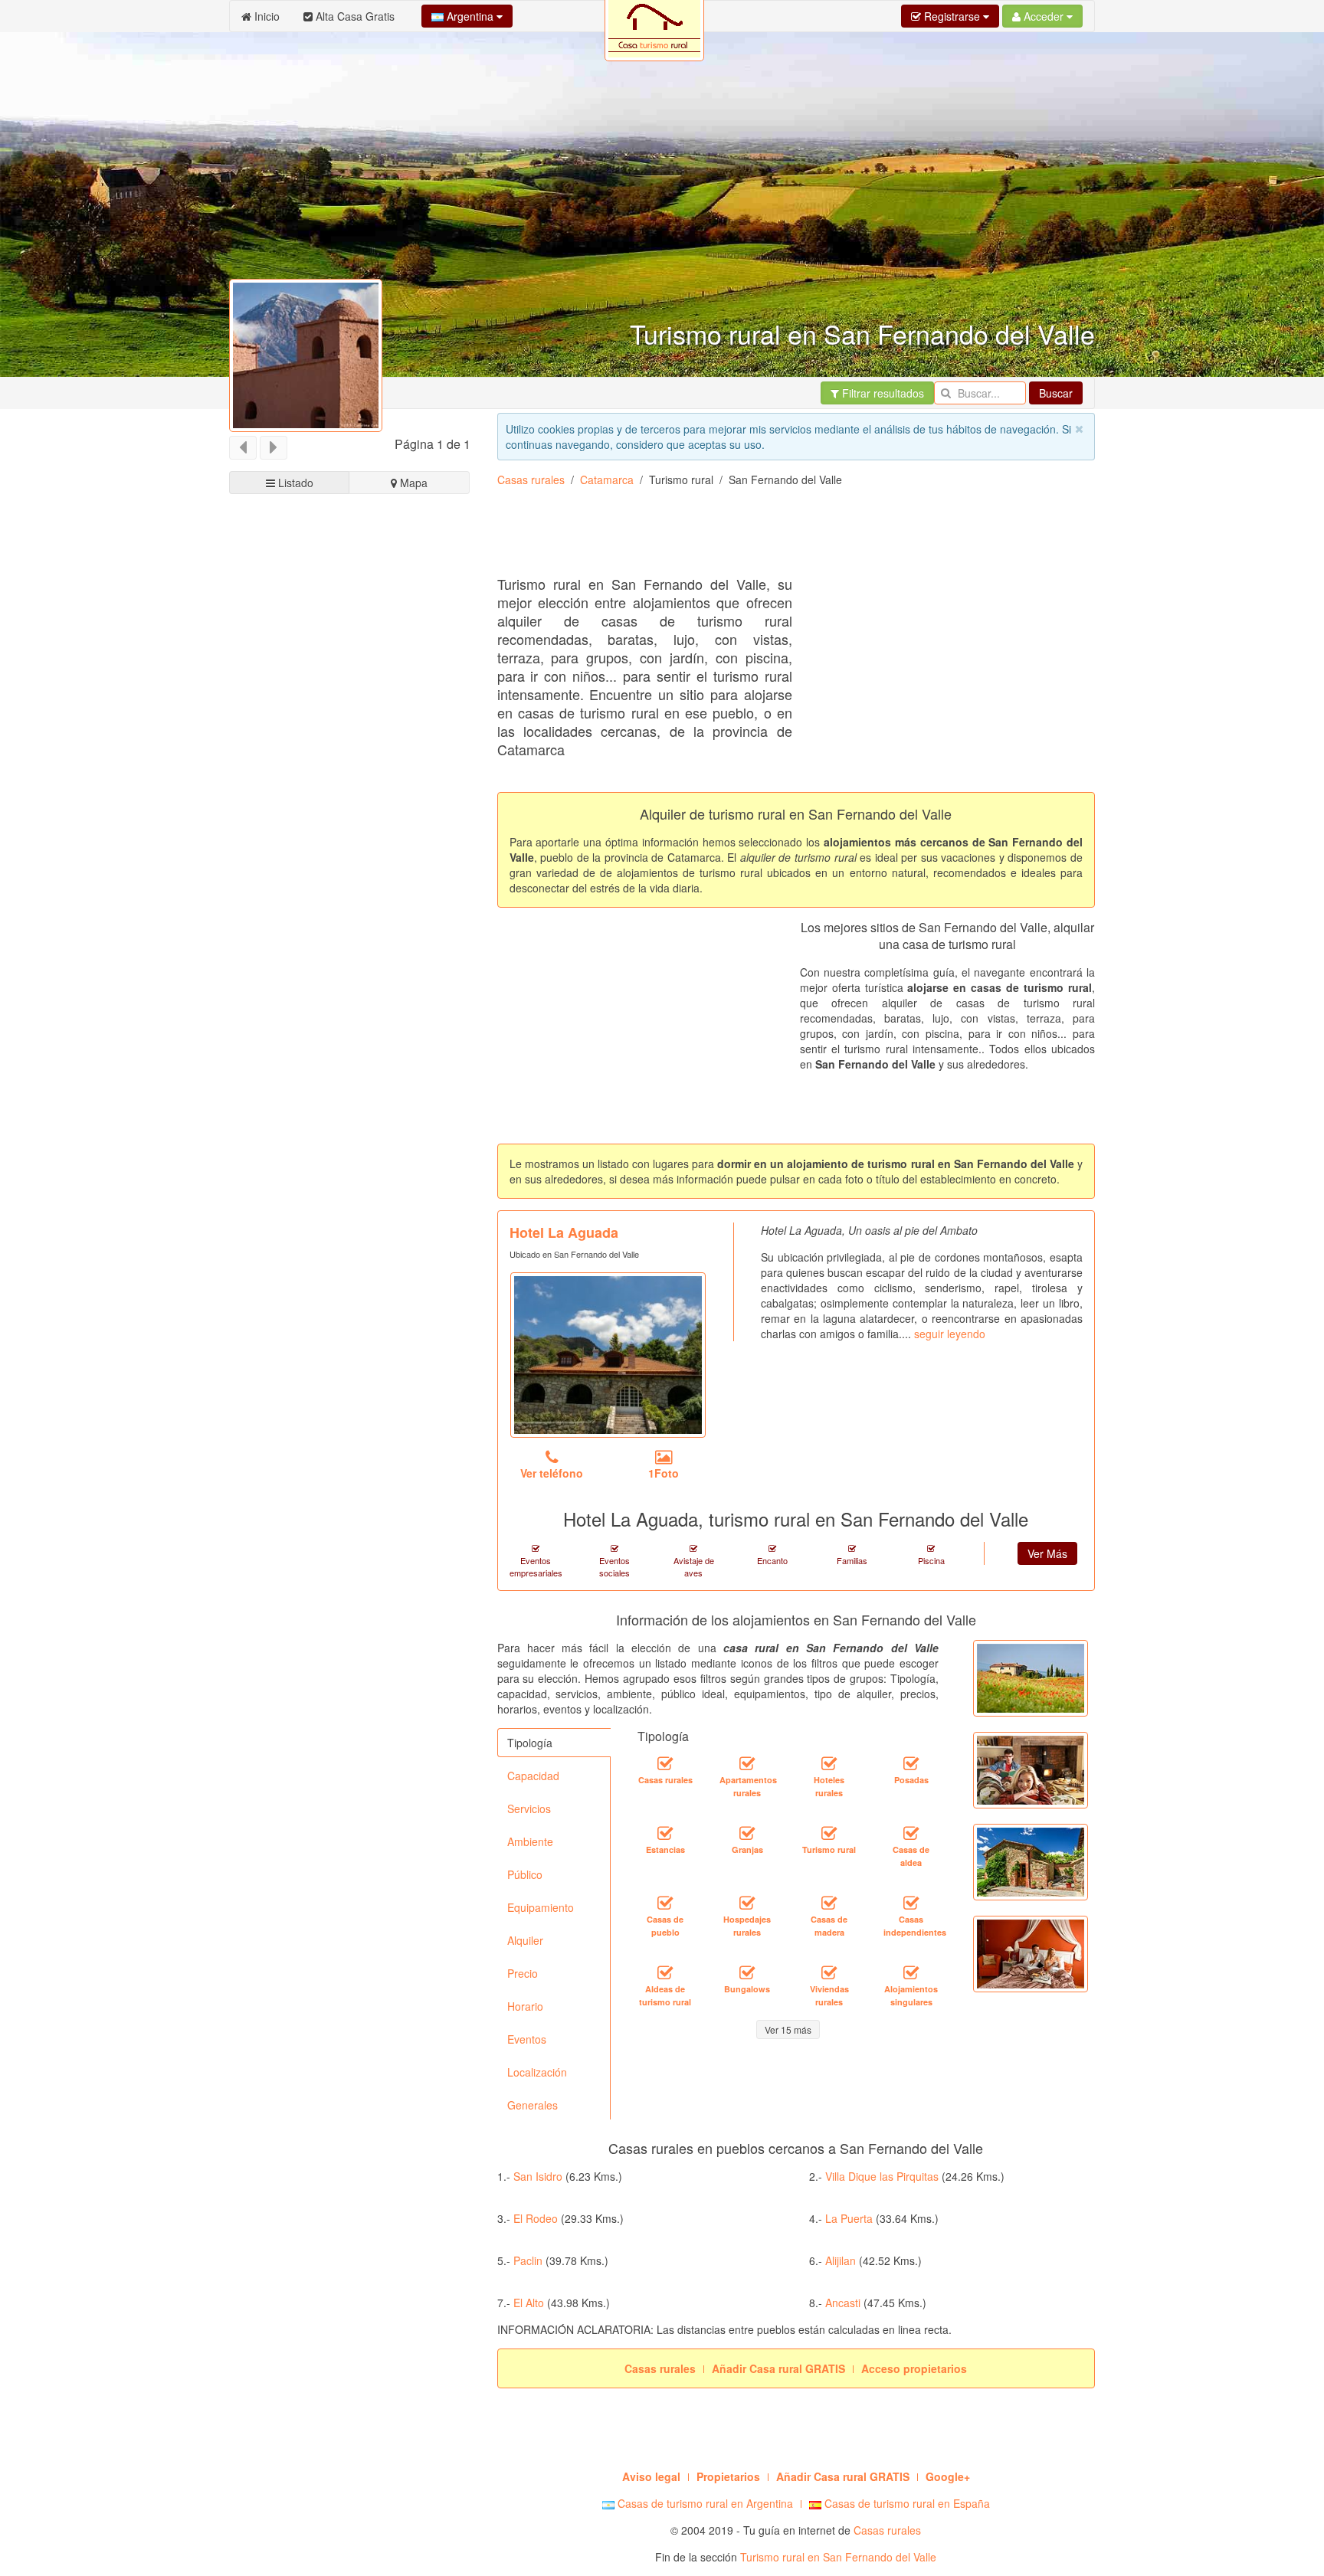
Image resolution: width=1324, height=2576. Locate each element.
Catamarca (607, 480)
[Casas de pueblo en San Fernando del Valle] (665, 1903)
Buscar (1056, 393)
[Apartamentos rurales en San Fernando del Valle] (747, 1764)
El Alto (529, 2303)
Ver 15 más (788, 2029)
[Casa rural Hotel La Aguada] (608, 1355)
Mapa (412, 483)
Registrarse (952, 16)
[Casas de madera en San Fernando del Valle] (829, 1903)
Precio (523, 1973)
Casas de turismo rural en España (906, 2503)
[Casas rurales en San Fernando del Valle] (665, 1764)
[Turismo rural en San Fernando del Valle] (829, 1834)
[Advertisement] (776, 537)
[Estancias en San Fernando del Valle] (665, 1834)
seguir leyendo (950, 1334)
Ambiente (530, 1841)
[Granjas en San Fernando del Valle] (747, 1834)
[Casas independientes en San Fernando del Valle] (911, 1903)
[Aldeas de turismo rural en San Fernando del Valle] (665, 1973)
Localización (537, 2072)
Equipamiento (541, 1907)
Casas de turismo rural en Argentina (704, 2503)
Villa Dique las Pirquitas (882, 2176)
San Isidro (538, 2176)
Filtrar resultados (882, 393)
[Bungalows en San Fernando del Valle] (747, 1973)
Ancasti (843, 2303)
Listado (294, 483)
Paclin (528, 2260)
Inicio (265, 16)
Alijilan (841, 2260)
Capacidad (533, 1776)
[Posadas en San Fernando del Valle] (911, 1764)
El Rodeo (536, 2218)
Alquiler (525, 1940)
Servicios (529, 1808)
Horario (525, 2006)
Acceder (1044, 16)
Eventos (527, 2039)
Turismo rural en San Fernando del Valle (838, 2557)
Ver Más (1047, 1553)
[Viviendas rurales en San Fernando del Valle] (829, 1973)
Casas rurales (531, 480)
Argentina (470, 16)
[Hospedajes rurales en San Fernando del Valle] (747, 1903)
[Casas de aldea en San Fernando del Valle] (911, 1834)
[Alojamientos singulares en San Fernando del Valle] (911, 1973)
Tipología (530, 1743)
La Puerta (849, 2218)
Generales (533, 2105)
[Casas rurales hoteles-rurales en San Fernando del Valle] (829, 1764)
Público (525, 1874)
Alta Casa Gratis (354, 16)
